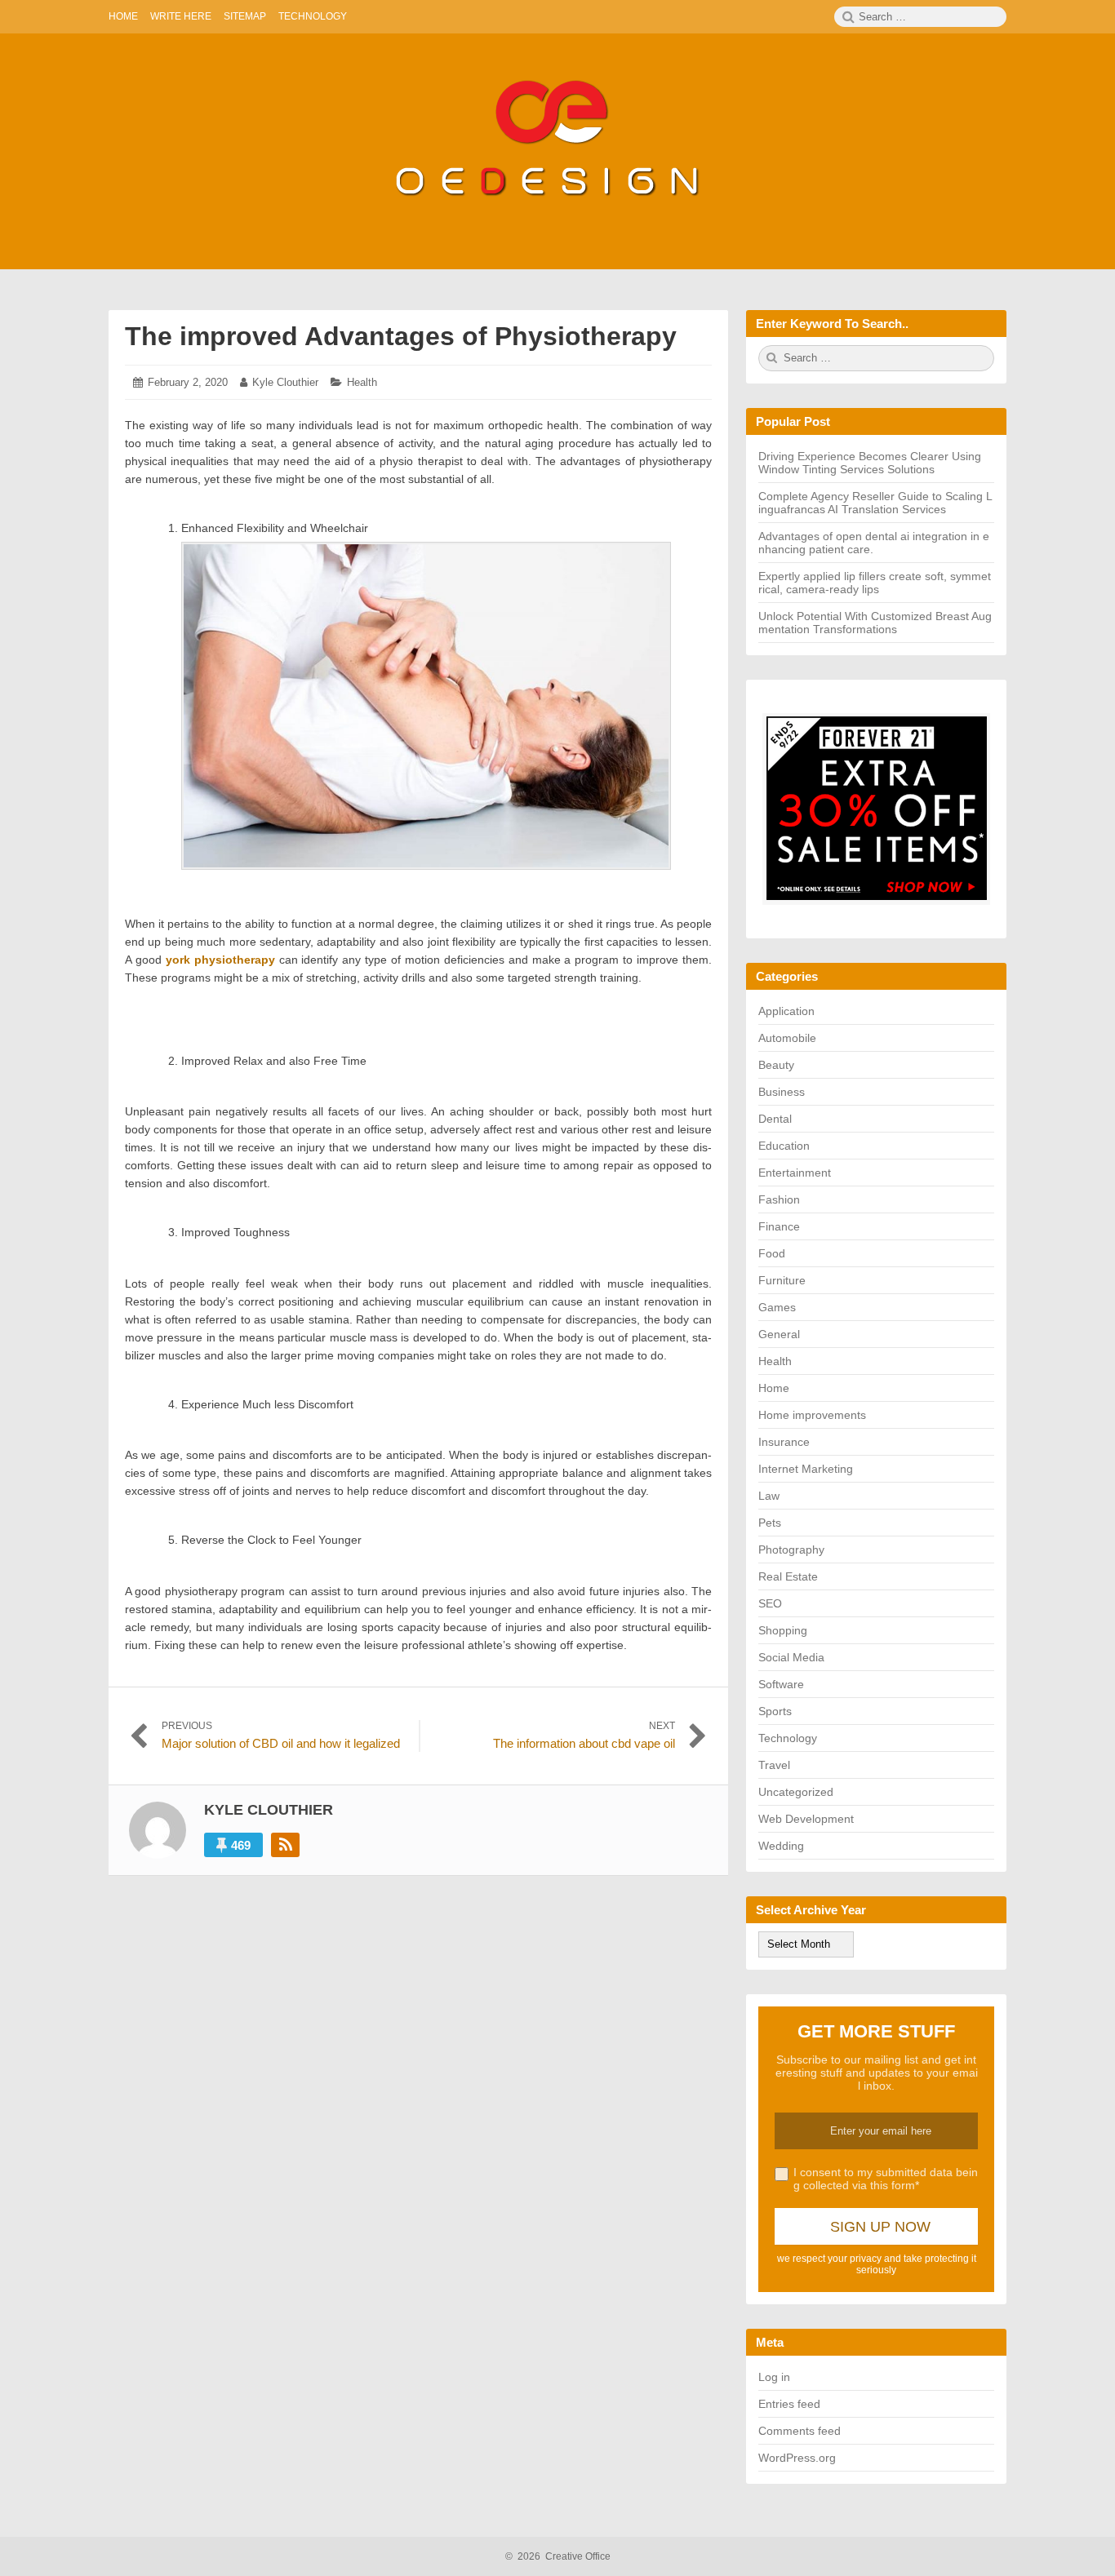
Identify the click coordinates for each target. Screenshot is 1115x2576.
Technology (788, 1738)
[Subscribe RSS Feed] (285, 1845)
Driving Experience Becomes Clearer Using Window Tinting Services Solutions (870, 463)
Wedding (781, 1846)
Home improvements (812, 1415)
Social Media (791, 1657)
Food (772, 1253)
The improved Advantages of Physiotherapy (401, 336)
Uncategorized (796, 1792)
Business (782, 1092)
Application (786, 1011)
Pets (770, 1523)
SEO (770, 1603)
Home (774, 1388)
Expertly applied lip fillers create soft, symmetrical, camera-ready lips (875, 583)
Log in (774, 2377)
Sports (775, 1711)
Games (777, 1307)
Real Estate (788, 1576)
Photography (791, 1550)
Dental (775, 1119)
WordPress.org (797, 2458)
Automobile (787, 1038)
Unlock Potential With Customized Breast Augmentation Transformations (875, 623)
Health (362, 382)
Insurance (784, 1442)
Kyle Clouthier (285, 382)
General (779, 1334)
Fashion (779, 1199)
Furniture (782, 1280)
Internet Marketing (806, 1469)
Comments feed (800, 2431)
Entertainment (795, 1173)
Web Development (806, 1819)
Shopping (783, 1630)
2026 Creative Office (558, 2556)
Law (769, 1496)
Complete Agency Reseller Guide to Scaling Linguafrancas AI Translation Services (875, 503)
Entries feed (789, 2404)
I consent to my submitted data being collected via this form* (886, 2179)
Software (781, 1684)
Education (784, 1146)
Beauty (776, 1065)
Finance (779, 1226)
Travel (774, 1765)
